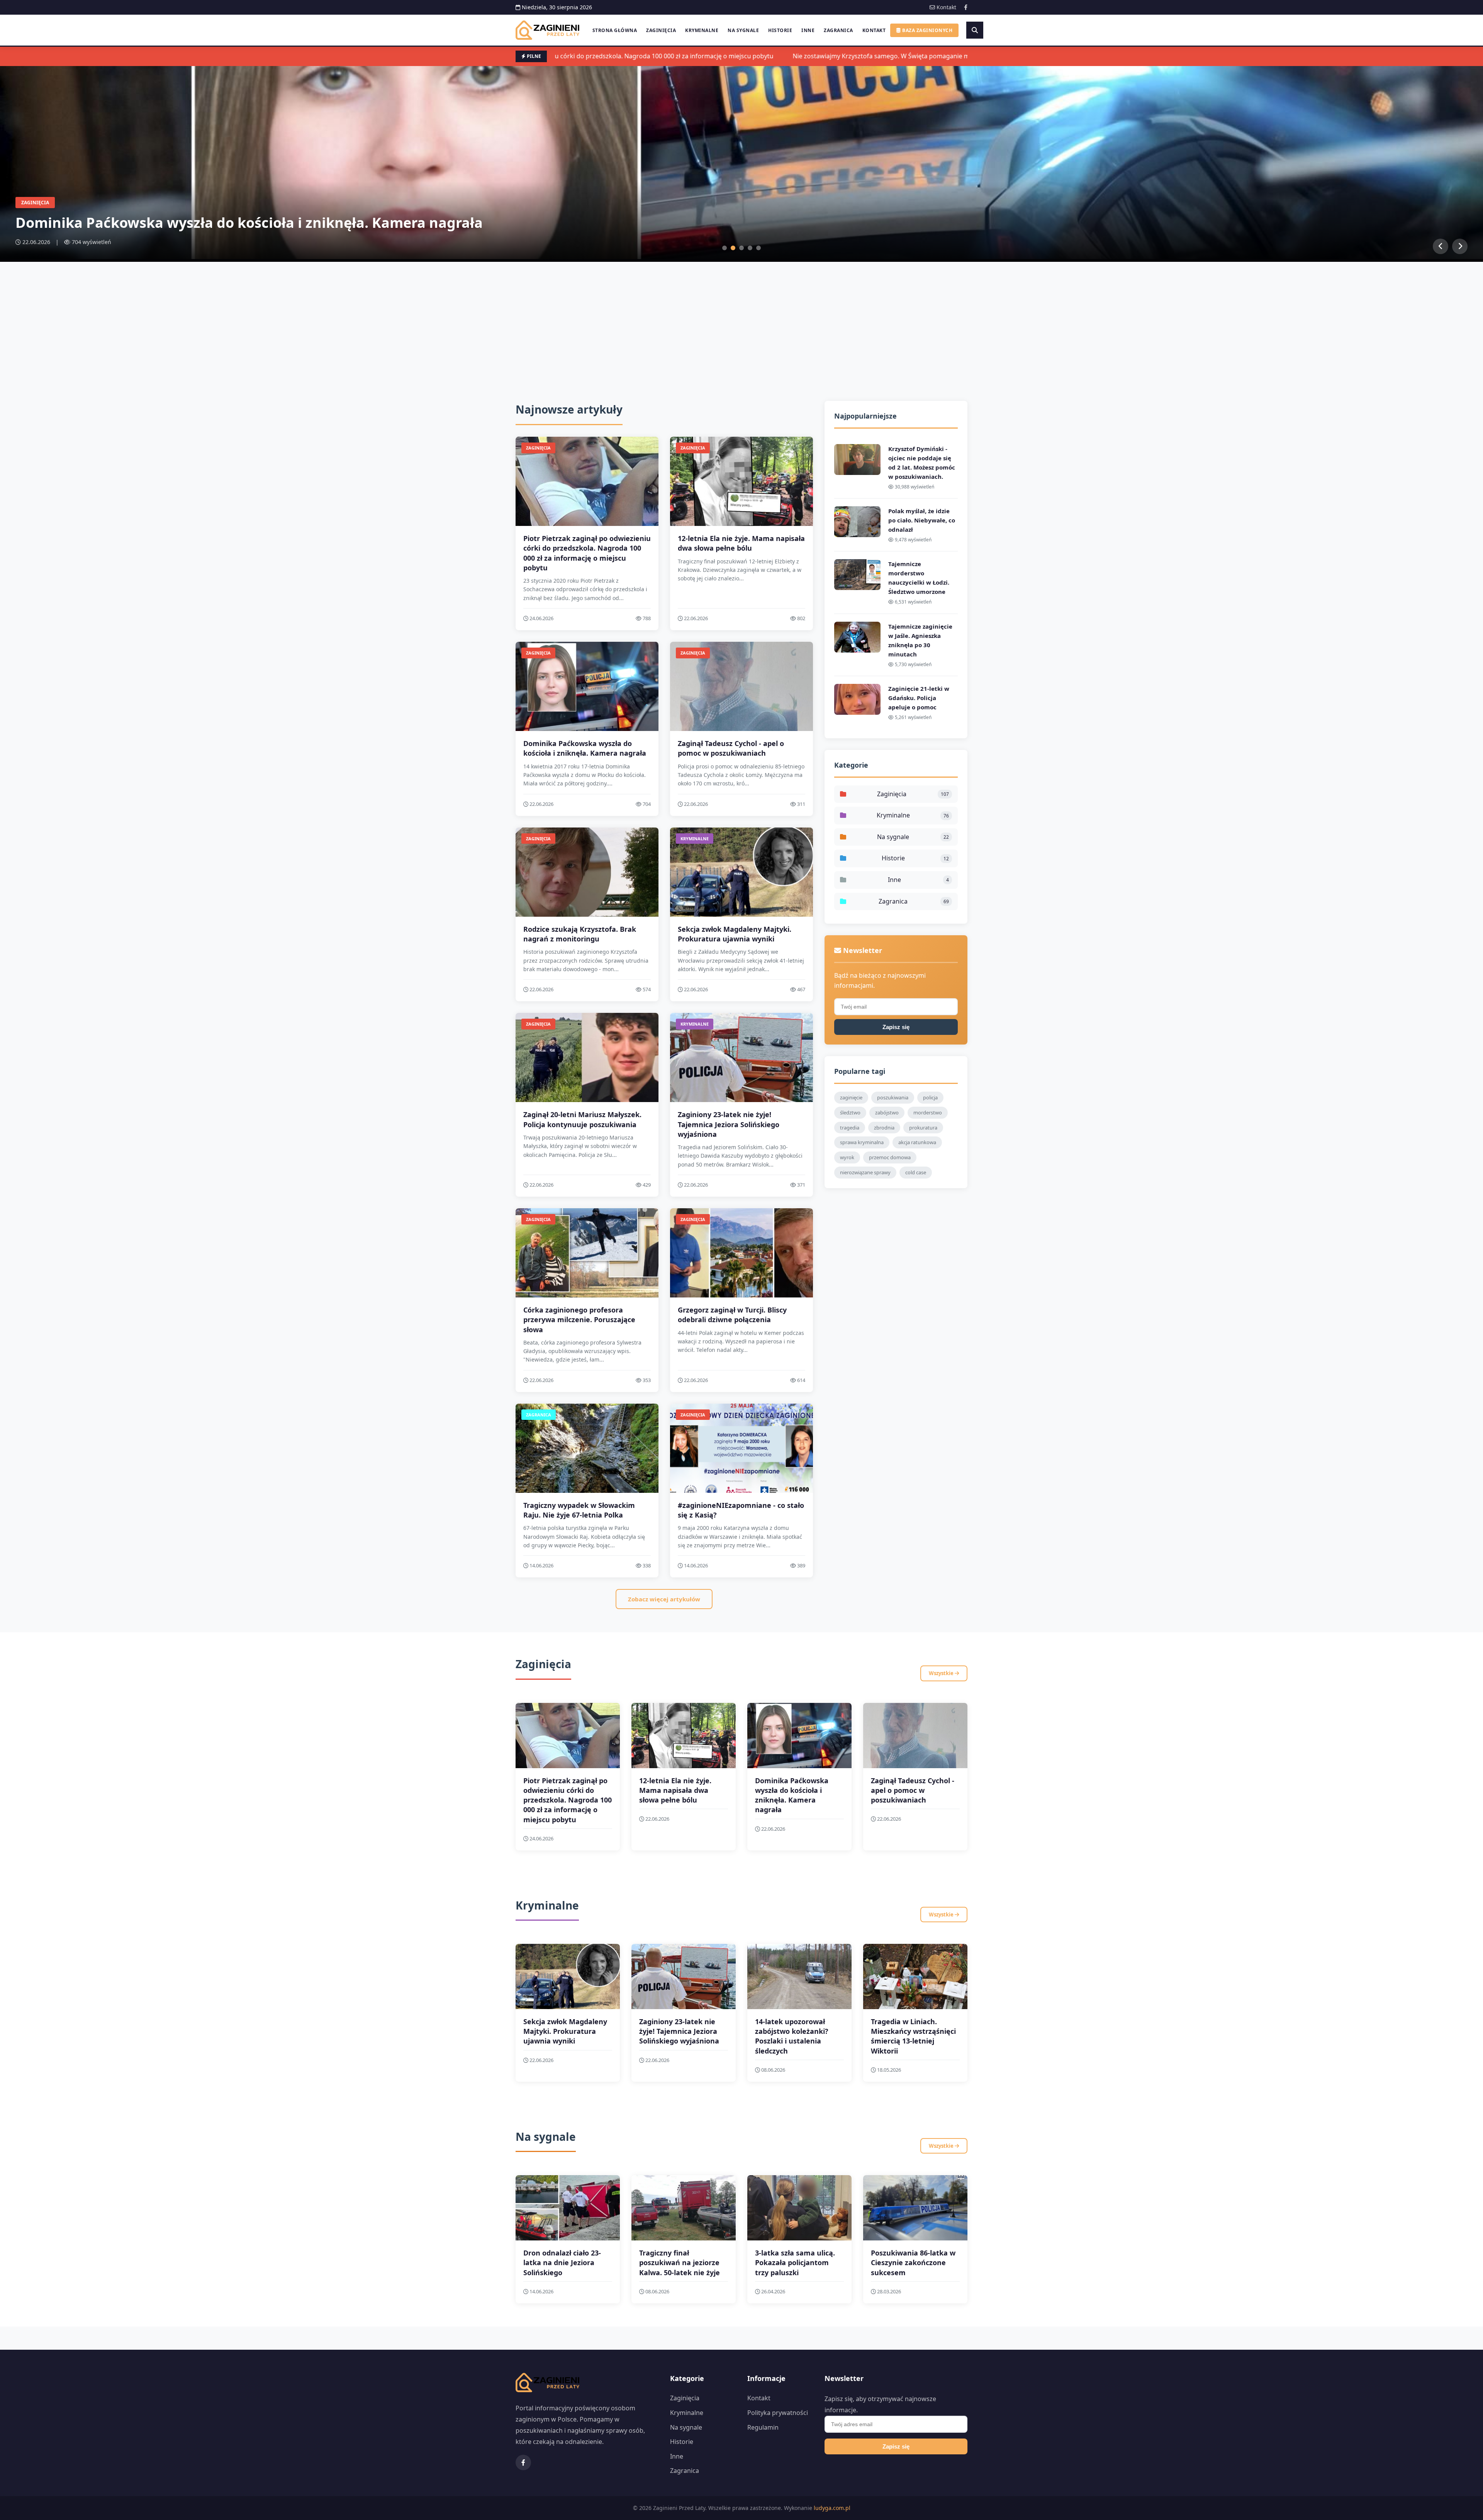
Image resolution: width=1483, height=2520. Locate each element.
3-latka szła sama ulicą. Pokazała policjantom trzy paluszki (795, 2262)
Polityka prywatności (778, 2413)
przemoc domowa (890, 1157)
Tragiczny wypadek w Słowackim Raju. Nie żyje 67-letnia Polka (579, 1510)
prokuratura (923, 1128)
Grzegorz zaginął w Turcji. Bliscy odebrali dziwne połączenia (732, 1315)
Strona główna (615, 30)
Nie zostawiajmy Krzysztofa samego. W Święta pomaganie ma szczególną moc (844, 56)
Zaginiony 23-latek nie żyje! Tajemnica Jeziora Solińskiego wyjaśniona (729, 1124)
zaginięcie (851, 1097)
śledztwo (850, 1112)
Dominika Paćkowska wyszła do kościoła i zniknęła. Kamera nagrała (585, 748)
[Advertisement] (741, 320)
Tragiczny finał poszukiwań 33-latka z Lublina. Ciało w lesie (219, 223)
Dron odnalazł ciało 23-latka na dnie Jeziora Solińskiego (562, 2262)
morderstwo (928, 1112)
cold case (916, 1172)
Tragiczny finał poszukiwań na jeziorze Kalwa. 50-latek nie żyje (680, 2262)
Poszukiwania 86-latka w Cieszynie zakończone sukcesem (913, 2262)
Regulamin (763, 2427)
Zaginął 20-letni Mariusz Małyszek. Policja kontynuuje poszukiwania (582, 1119)
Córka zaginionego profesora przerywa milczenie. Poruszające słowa (579, 1319)
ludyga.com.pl (832, 2508)
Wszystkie (942, 1673)
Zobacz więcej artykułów (664, 1599)
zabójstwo (887, 1112)
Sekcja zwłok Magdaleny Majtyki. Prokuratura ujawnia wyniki (735, 934)
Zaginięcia (661, 30)
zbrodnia (884, 1128)
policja (930, 1097)
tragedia (850, 1128)
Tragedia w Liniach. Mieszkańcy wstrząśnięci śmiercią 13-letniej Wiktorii (913, 2036)
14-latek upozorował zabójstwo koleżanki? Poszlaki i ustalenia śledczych (792, 2036)
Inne (808, 30)
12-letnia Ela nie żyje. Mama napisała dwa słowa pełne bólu (741, 543)
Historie (780, 30)
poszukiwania (893, 1097)
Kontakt (946, 7)
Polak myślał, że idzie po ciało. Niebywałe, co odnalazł (922, 520)
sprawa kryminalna (862, 1142)
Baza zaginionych (927, 30)
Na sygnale (743, 30)
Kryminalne (702, 30)
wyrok (847, 1157)
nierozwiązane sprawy (865, 1172)
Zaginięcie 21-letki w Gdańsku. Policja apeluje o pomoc (919, 698)
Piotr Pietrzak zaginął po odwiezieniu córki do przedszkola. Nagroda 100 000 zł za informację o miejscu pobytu (587, 553)
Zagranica (838, 30)
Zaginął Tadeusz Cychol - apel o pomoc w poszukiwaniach (731, 748)
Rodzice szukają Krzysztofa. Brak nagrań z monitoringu (580, 934)
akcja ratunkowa (917, 1142)
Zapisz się (896, 1027)
